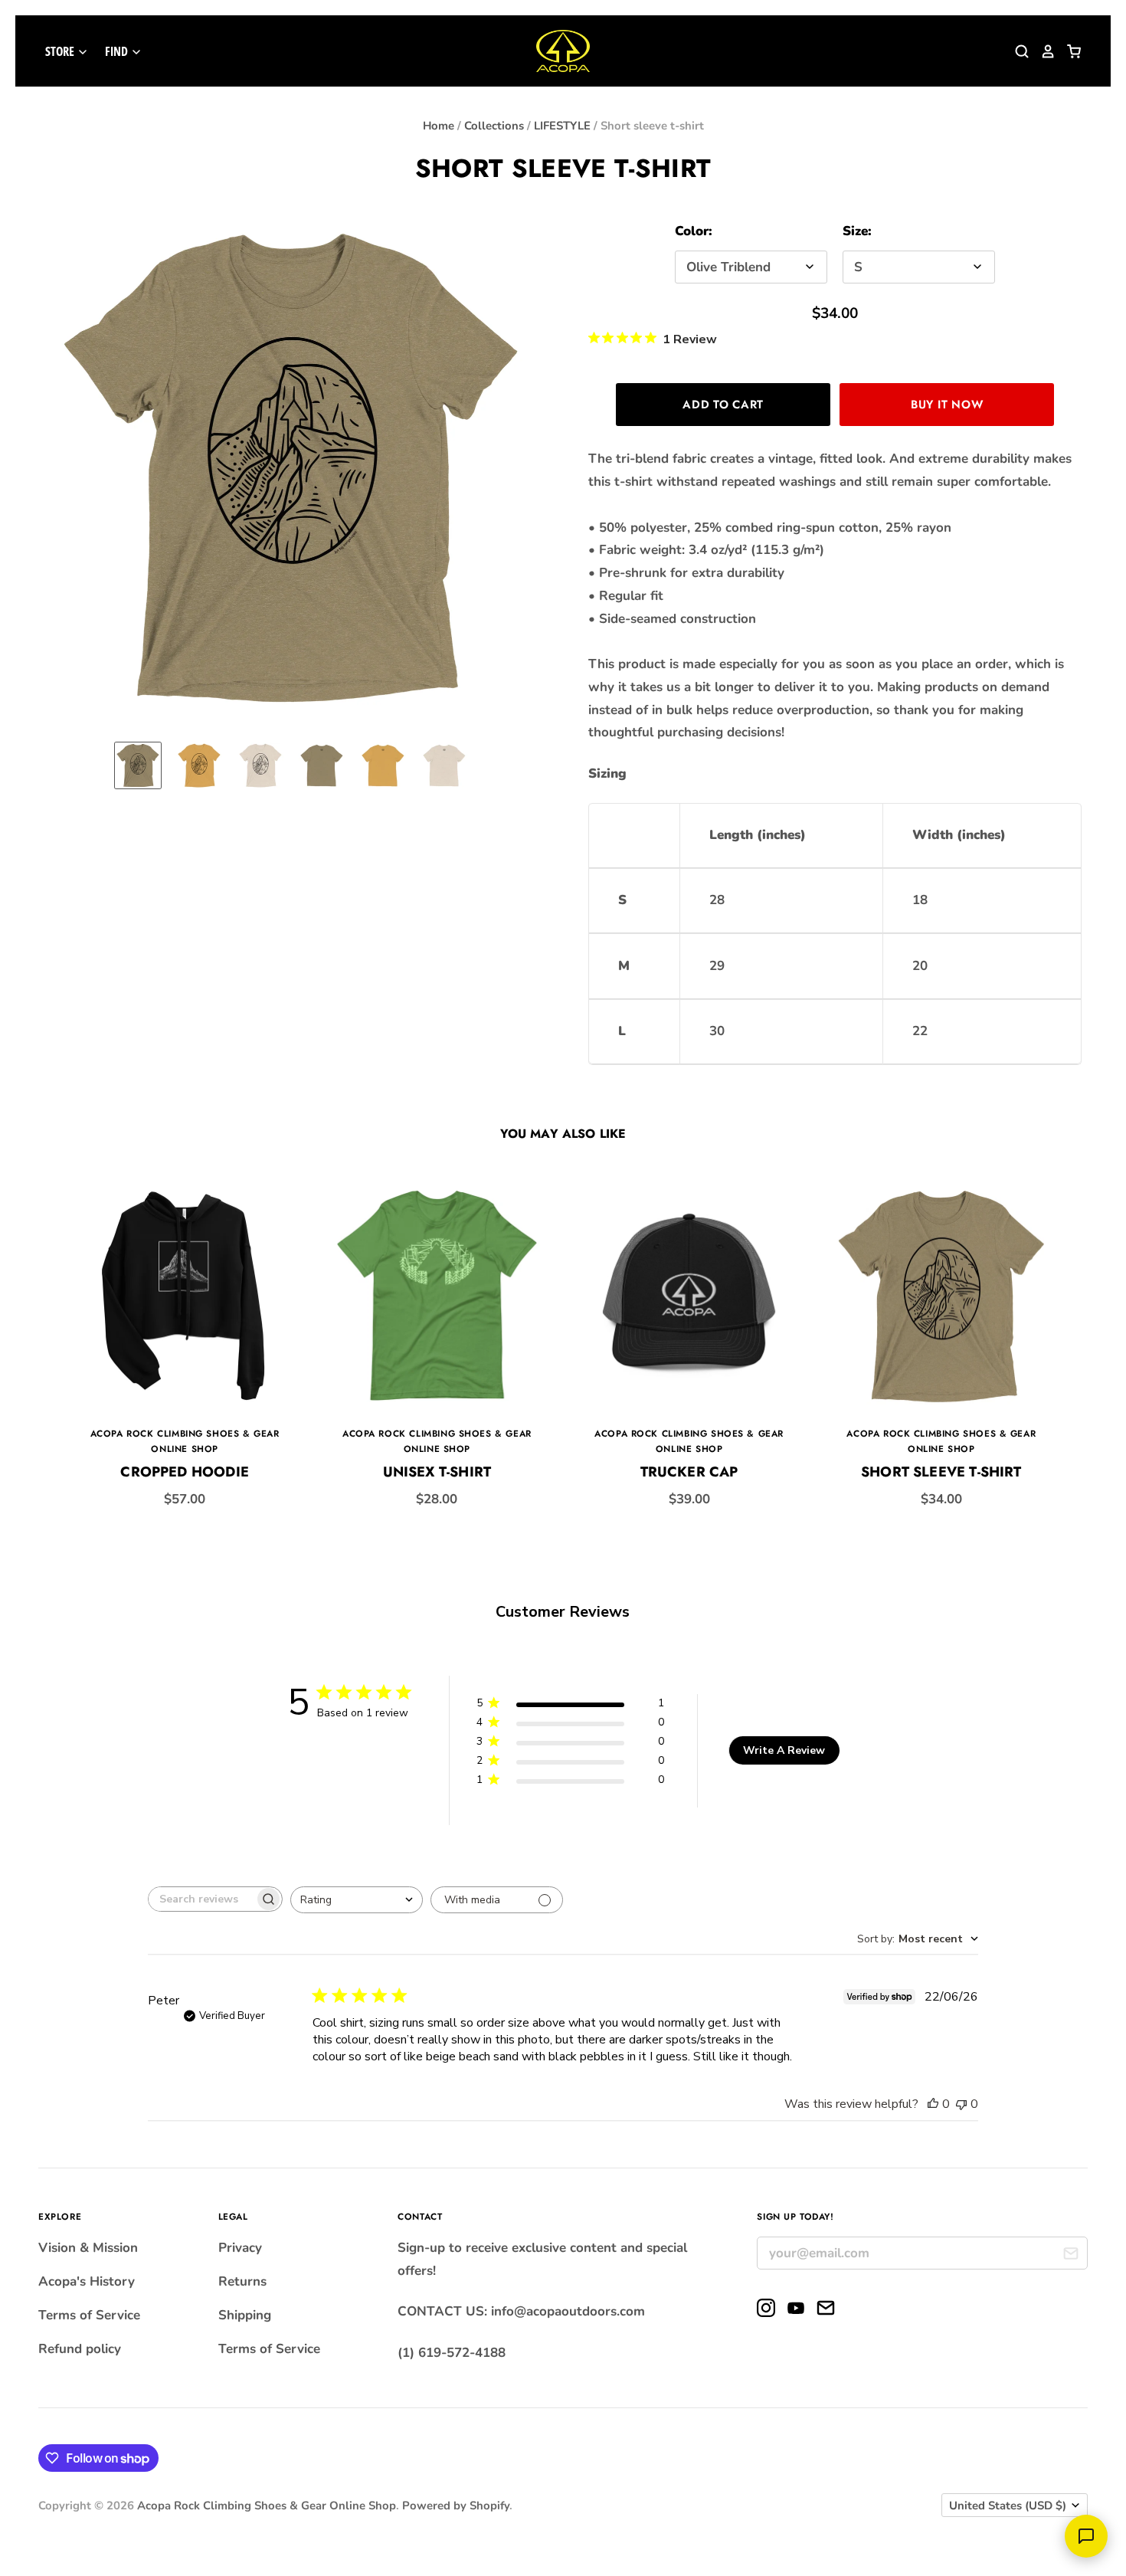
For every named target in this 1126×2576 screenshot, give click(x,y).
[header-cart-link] (1069, 51)
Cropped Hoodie (185, 1472)
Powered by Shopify (456, 2506)
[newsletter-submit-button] (1070, 2255)
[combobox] (357, 1900)
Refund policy (80, 2349)
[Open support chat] (1086, 2536)
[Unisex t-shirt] (437, 1296)
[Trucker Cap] (689, 1296)
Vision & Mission (88, 2248)
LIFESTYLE (562, 126)
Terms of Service (89, 2315)
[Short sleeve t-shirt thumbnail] (138, 765)
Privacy (240, 2248)
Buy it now (947, 405)
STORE (61, 51)
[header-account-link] (1043, 51)
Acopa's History (87, 2281)
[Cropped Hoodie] (185, 1296)
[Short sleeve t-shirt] (941, 1296)
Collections (494, 126)
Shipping (245, 2315)
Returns (242, 2281)
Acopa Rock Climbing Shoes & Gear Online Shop (267, 2506)
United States (1008, 2506)
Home (439, 126)
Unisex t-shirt (437, 1472)
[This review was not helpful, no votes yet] (961, 2104)
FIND (118, 51)
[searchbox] (201, 1899)
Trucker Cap (689, 1472)
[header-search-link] (1016, 51)
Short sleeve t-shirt (941, 1472)
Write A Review (784, 1750)
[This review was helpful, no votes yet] (933, 2104)
